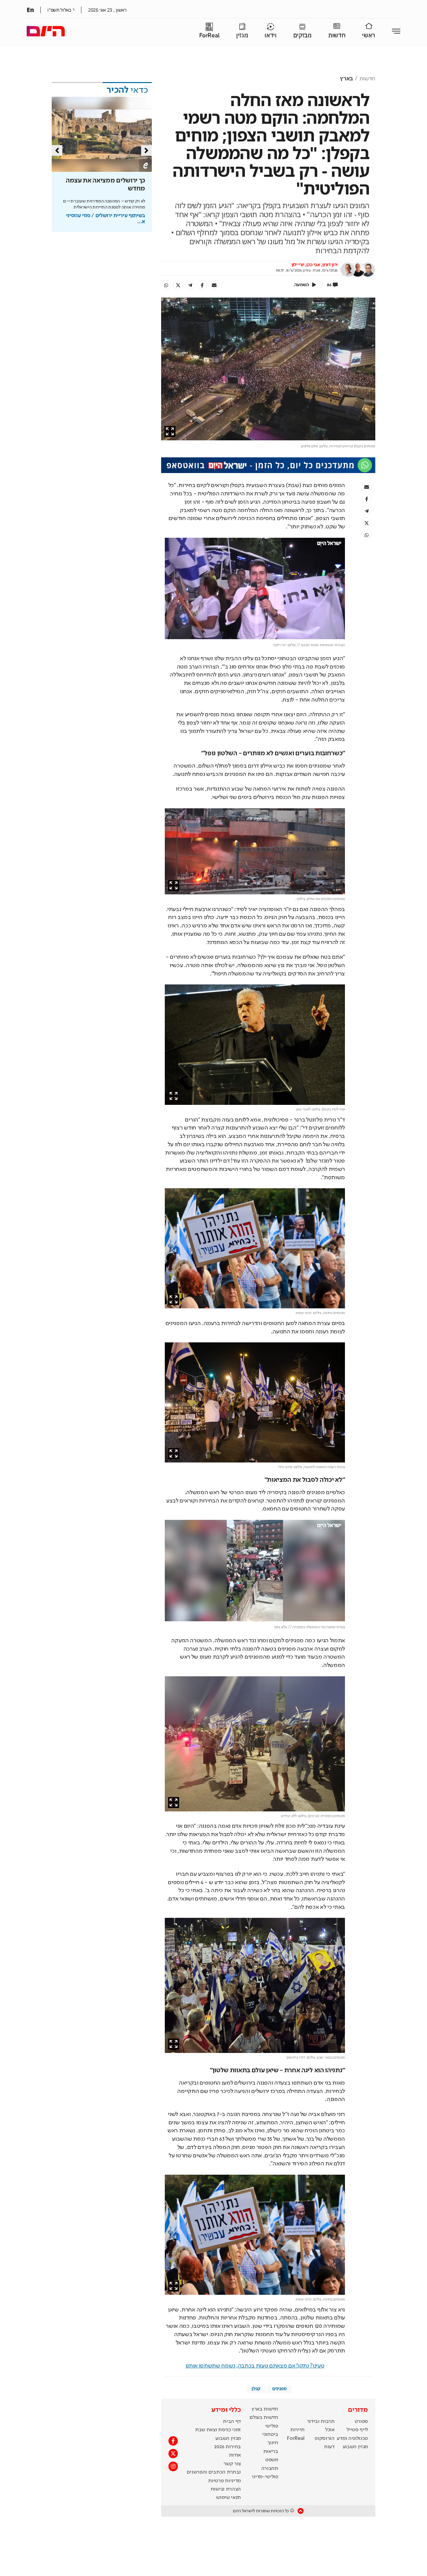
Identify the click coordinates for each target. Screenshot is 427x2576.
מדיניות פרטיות (225, 2481)
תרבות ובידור (321, 2422)
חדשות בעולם (264, 2418)
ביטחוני (270, 2435)
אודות (235, 2455)
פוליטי (272, 2426)
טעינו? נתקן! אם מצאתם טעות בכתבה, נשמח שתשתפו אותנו (255, 2366)
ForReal (209, 36)
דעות (329, 2447)
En (30, 10)
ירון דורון (330, 265)
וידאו (270, 36)
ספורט (361, 2422)
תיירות (297, 2430)
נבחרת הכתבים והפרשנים (214, 2472)
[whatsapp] (166, 285)
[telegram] (190, 285)
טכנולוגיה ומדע (352, 2439)
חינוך (273, 2443)
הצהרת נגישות (226, 2489)
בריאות (271, 2452)
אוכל (330, 2430)
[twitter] (178, 285)
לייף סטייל (357, 2430)
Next (146, 150)
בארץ (346, 79)
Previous (57, 150)
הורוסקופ (324, 2439)
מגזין (242, 36)
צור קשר (232, 2464)
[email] (214, 285)
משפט (272, 2460)
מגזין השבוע (355, 2447)
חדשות (337, 36)
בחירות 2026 (228, 2447)
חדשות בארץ (265, 2409)
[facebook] (202, 285)
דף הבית (232, 2422)
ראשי (369, 36)
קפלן (256, 2389)
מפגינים (279, 2389)
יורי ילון (298, 265)
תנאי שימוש (229, 2498)
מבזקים (302, 36)
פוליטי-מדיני (265, 2477)
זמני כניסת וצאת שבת (218, 2430)
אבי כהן (313, 265)
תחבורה (270, 2469)
